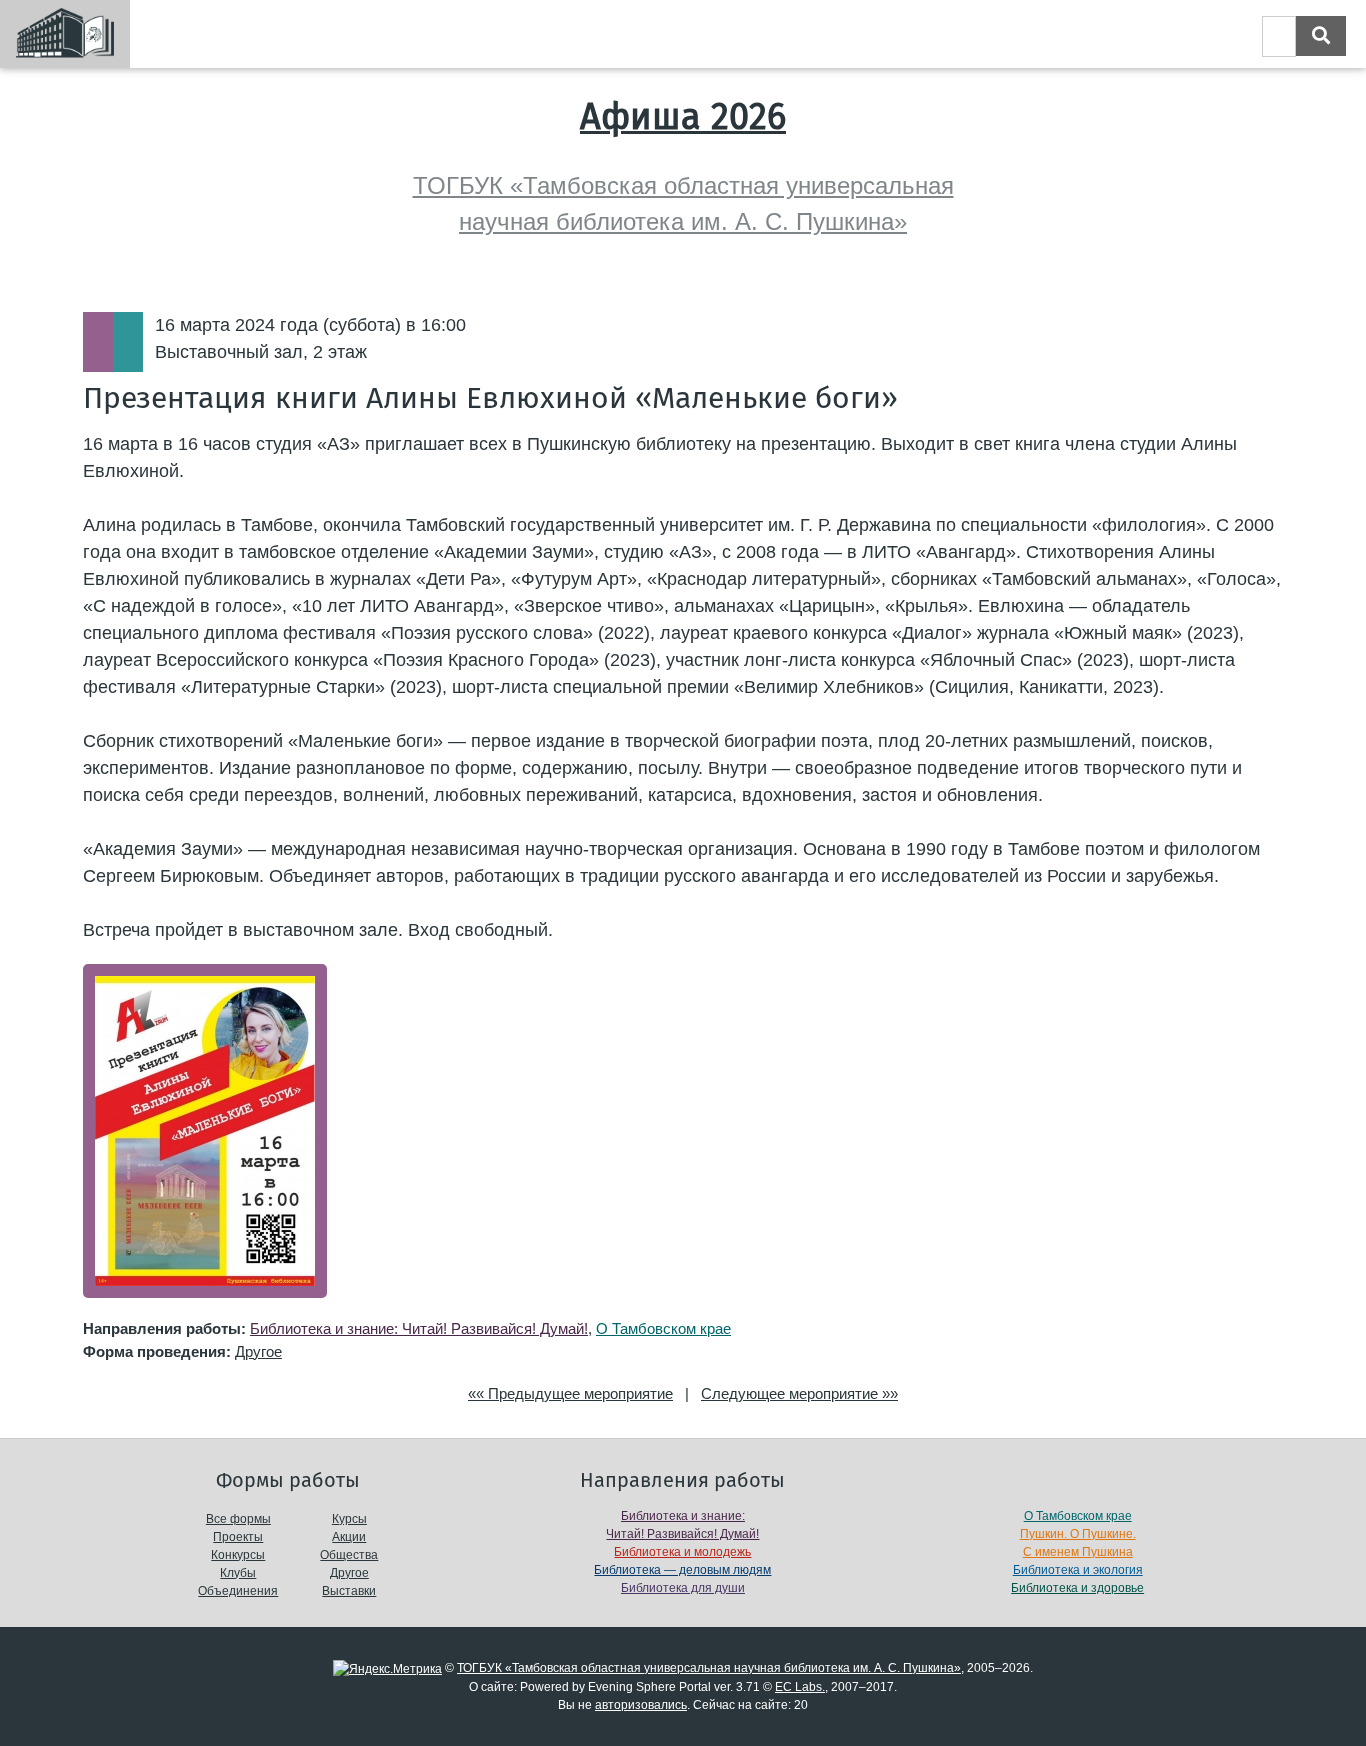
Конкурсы (238, 1555)
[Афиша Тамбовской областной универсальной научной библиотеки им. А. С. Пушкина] (65, 34)
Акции (349, 1537)
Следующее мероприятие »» (799, 1393)
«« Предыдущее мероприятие (570, 1393)
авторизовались (641, 1705)
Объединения (238, 1591)
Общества (349, 1555)
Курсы (349, 1519)
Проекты (238, 1537)
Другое (258, 1351)
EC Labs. (800, 1687)
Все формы (238, 1519)
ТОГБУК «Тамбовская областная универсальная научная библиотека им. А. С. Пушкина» (709, 1668)
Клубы (238, 1573)
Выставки (349, 1591)
